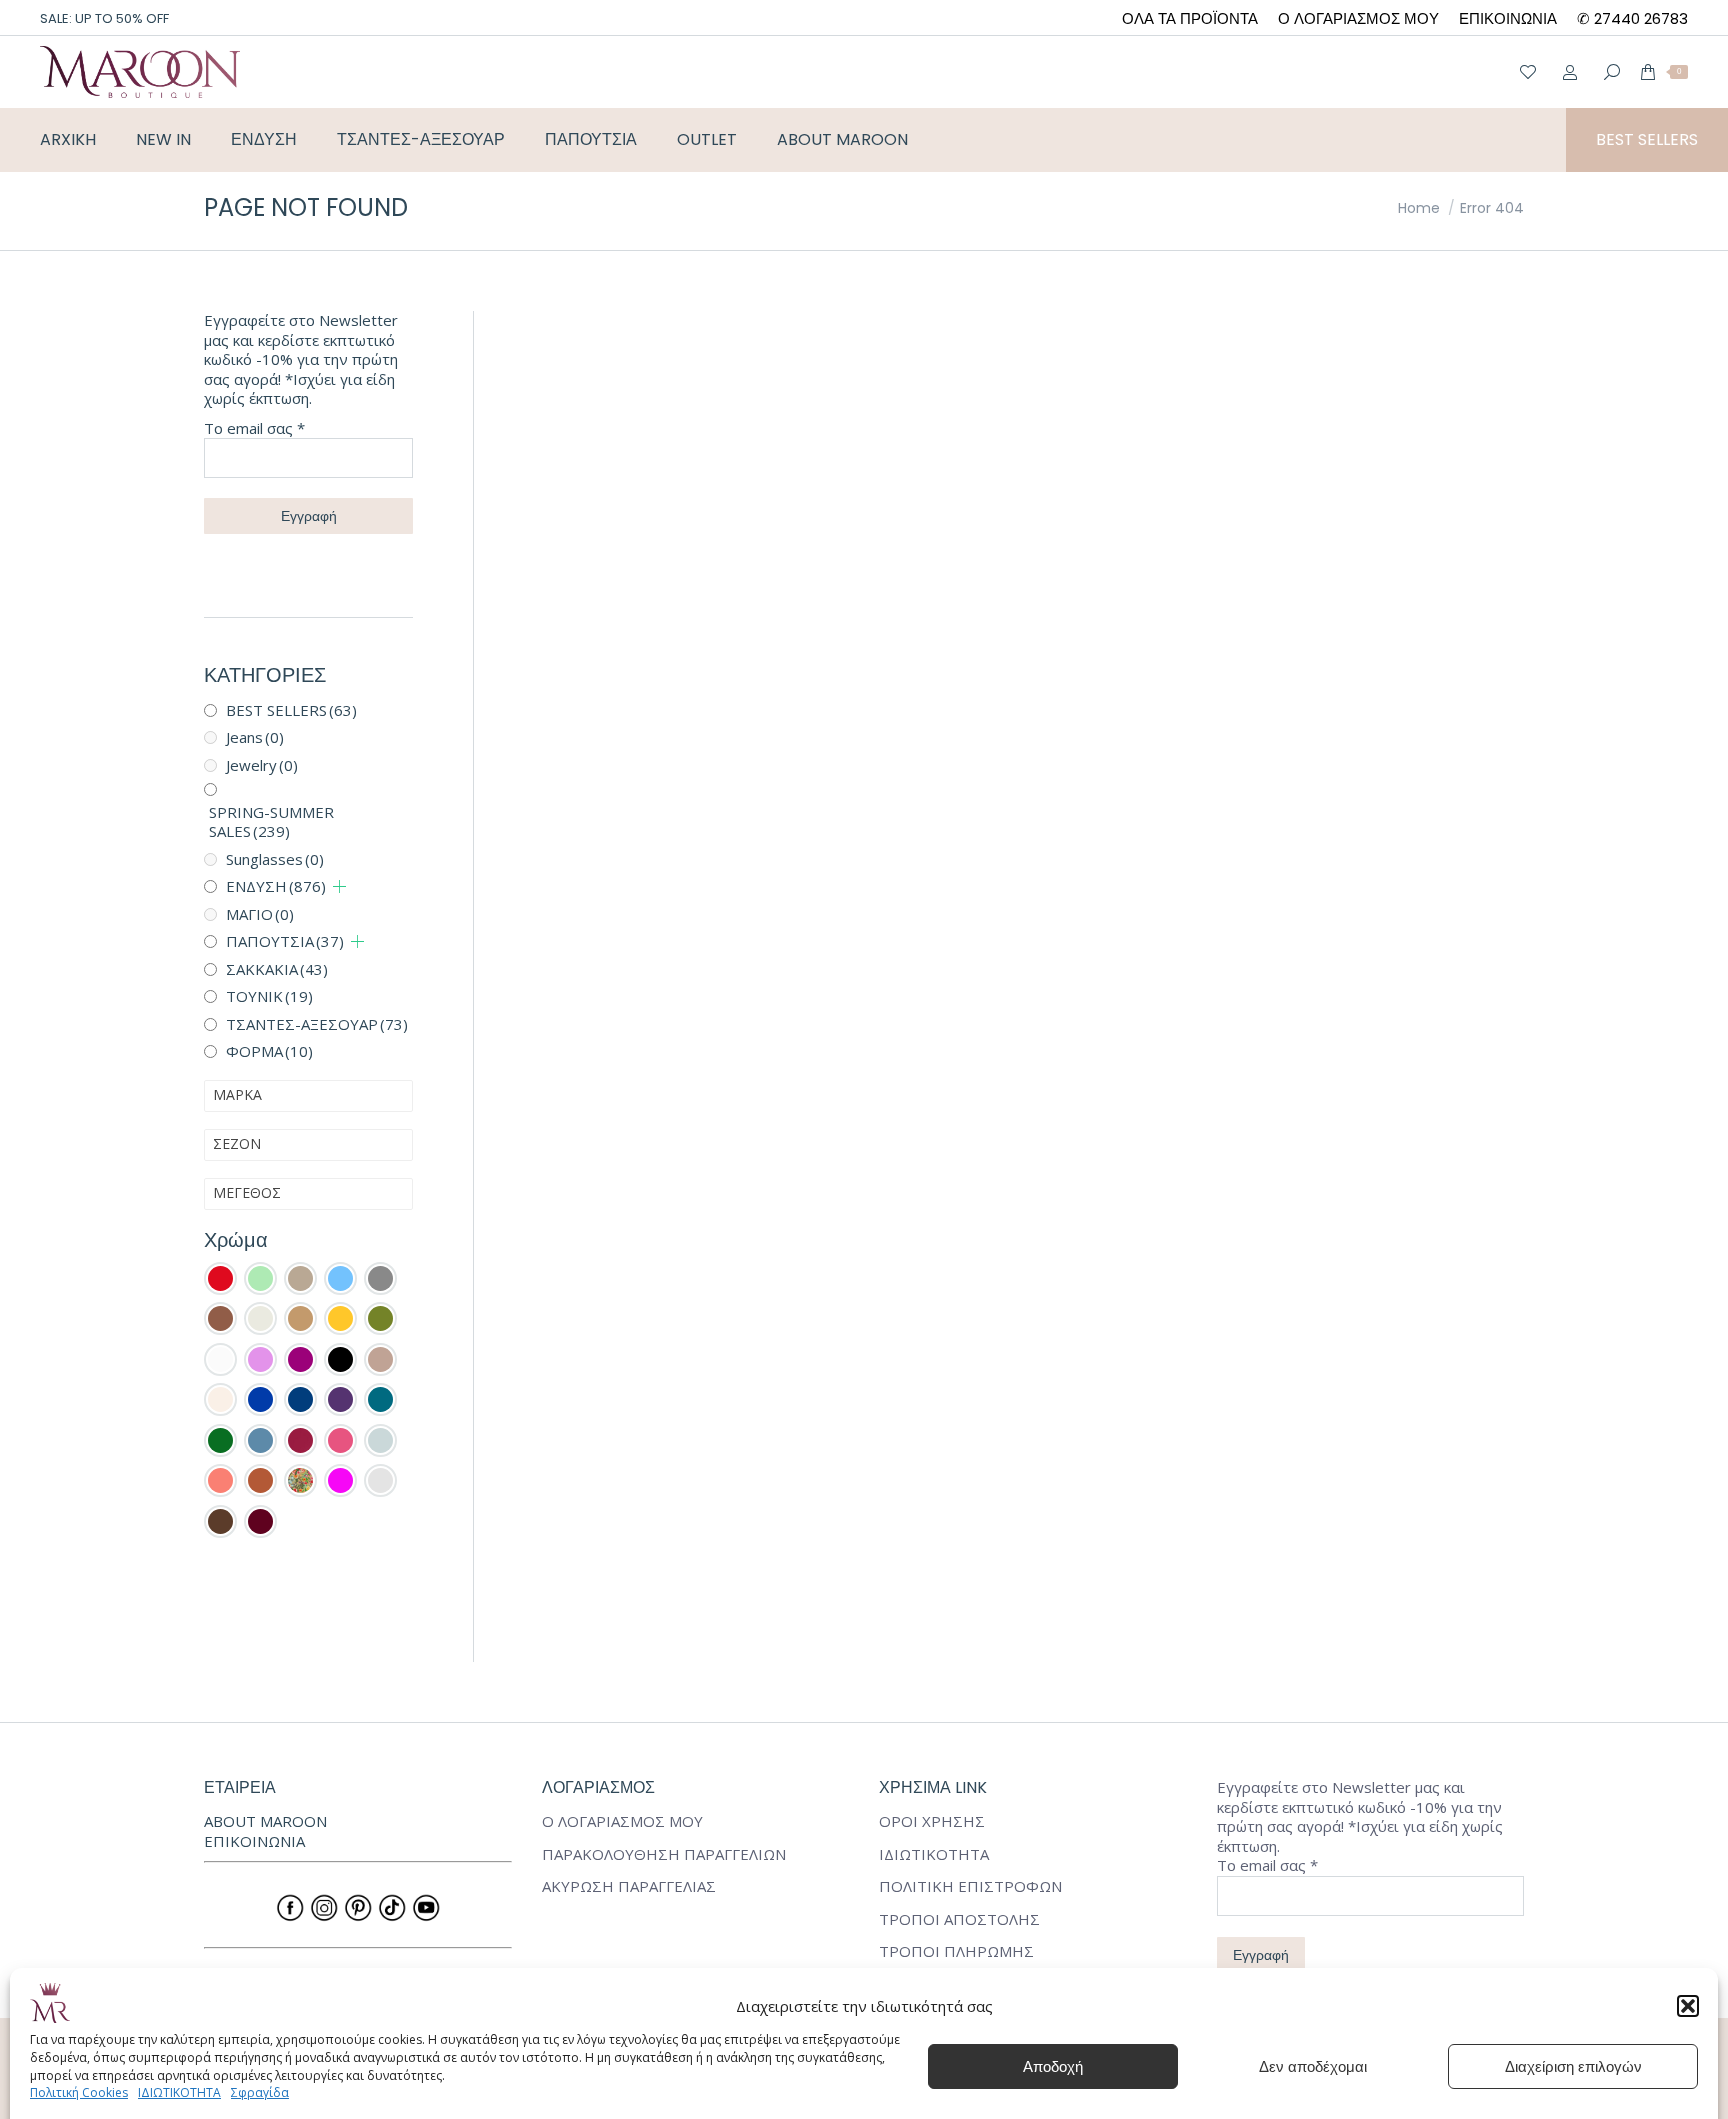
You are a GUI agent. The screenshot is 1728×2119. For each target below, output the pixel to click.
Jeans (255, 737)
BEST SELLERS (291, 710)
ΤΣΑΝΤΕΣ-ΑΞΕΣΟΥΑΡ (317, 1024)
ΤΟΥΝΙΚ (269, 996)
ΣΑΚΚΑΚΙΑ (277, 969)
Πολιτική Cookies (79, 2092)
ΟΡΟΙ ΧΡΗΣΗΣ (932, 1821)
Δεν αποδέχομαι (1313, 2066)
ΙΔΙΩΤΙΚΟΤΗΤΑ (179, 2092)
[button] (1688, 2006)
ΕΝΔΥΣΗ (276, 886)
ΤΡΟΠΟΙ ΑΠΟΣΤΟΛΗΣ (959, 1919)
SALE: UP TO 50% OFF (104, 18)
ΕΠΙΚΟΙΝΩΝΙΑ (254, 1841)
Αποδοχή (1053, 2066)
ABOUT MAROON (265, 1821)
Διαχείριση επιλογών (1573, 2066)
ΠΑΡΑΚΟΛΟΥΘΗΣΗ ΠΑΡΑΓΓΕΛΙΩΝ (664, 1854)
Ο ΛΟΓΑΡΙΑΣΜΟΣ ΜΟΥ (622, 1821)
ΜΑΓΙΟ (260, 914)
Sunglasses (275, 859)
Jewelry (262, 765)
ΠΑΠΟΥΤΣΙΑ (285, 941)
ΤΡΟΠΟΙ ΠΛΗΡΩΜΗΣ (956, 1951)
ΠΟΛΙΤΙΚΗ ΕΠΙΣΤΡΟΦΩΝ (970, 1886)
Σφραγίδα (260, 2092)
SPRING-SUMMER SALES (271, 822)
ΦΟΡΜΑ (269, 1051)
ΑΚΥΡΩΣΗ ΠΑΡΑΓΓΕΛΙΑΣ (629, 1886)
